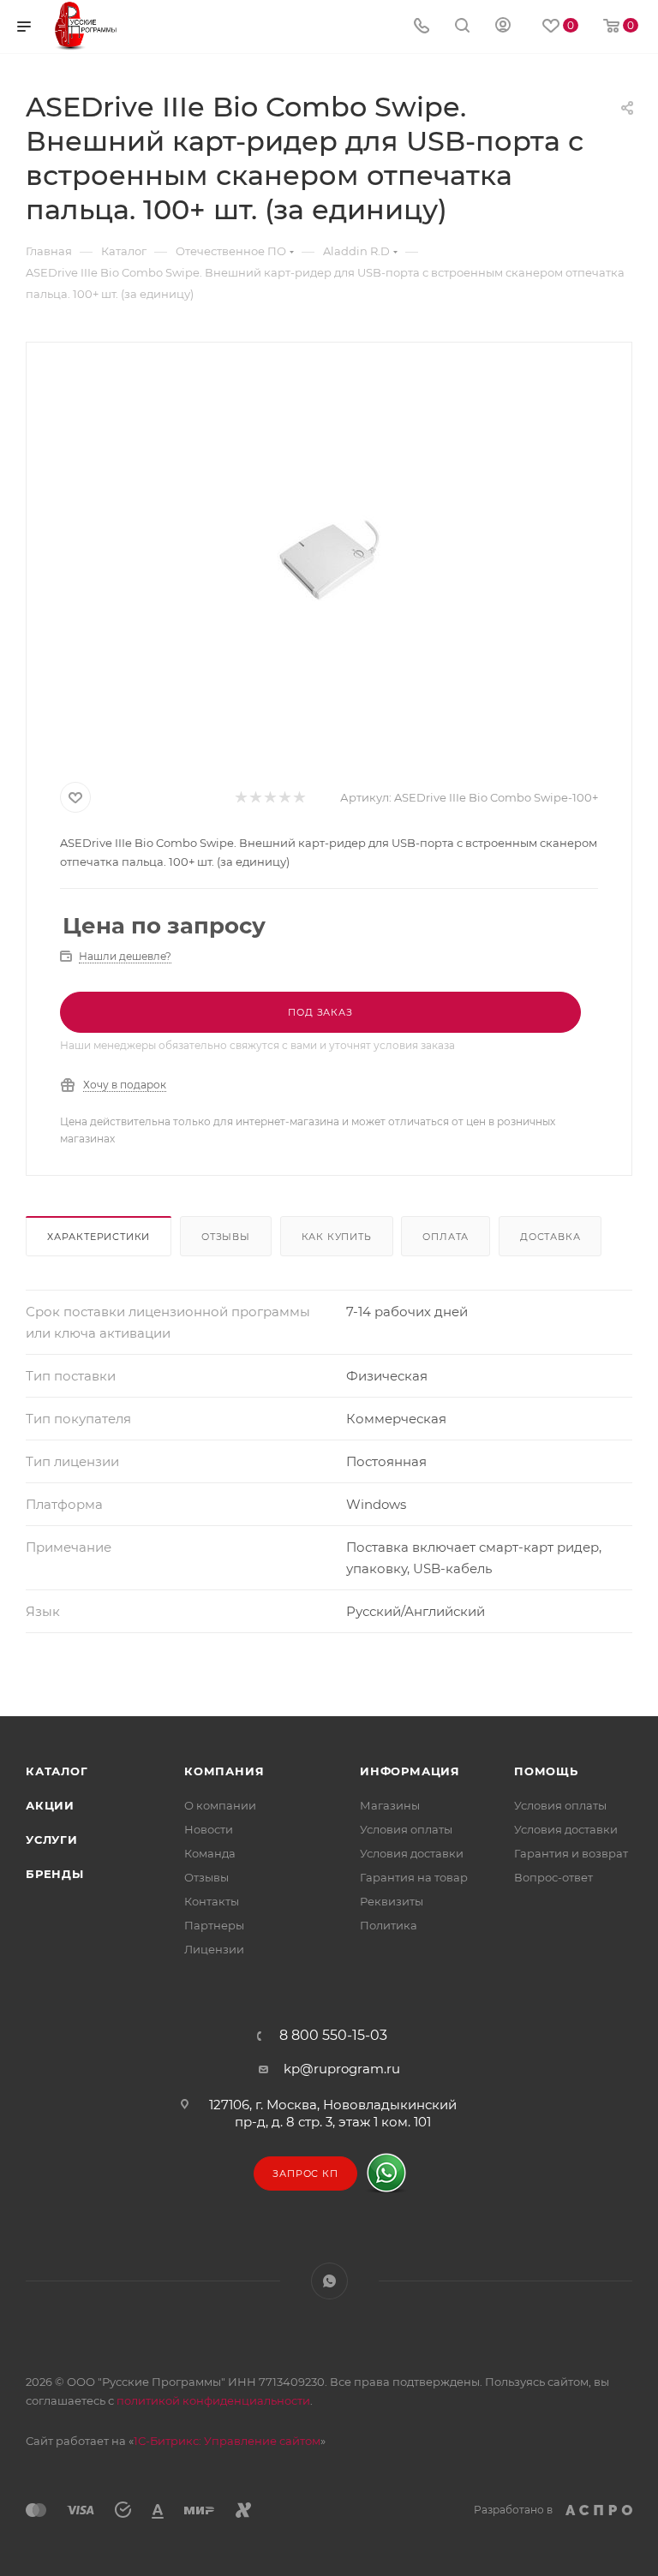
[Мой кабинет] (503, 27)
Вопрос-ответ (553, 1877)
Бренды (55, 1874)
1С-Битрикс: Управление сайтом (227, 2441)
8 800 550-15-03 (333, 2036)
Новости (209, 1829)
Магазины (390, 1805)
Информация (410, 1771)
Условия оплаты (406, 1829)
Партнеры (214, 1925)
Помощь (546, 1771)
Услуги (52, 1840)
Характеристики (99, 1237)
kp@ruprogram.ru (342, 2069)
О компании (220, 1805)
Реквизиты (392, 1901)
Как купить (337, 1237)
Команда (210, 1853)
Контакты (212, 1901)
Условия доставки (412, 1853)
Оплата (446, 1237)
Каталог (57, 1771)
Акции (50, 1805)
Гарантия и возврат (571, 1853)
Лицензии (214, 1949)
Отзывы (226, 1237)
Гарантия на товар (414, 1877)
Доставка (550, 1237)
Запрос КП (305, 2173)
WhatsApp (329, 2281)
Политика (389, 1925)
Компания (224, 1771)
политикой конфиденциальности (213, 2400)
